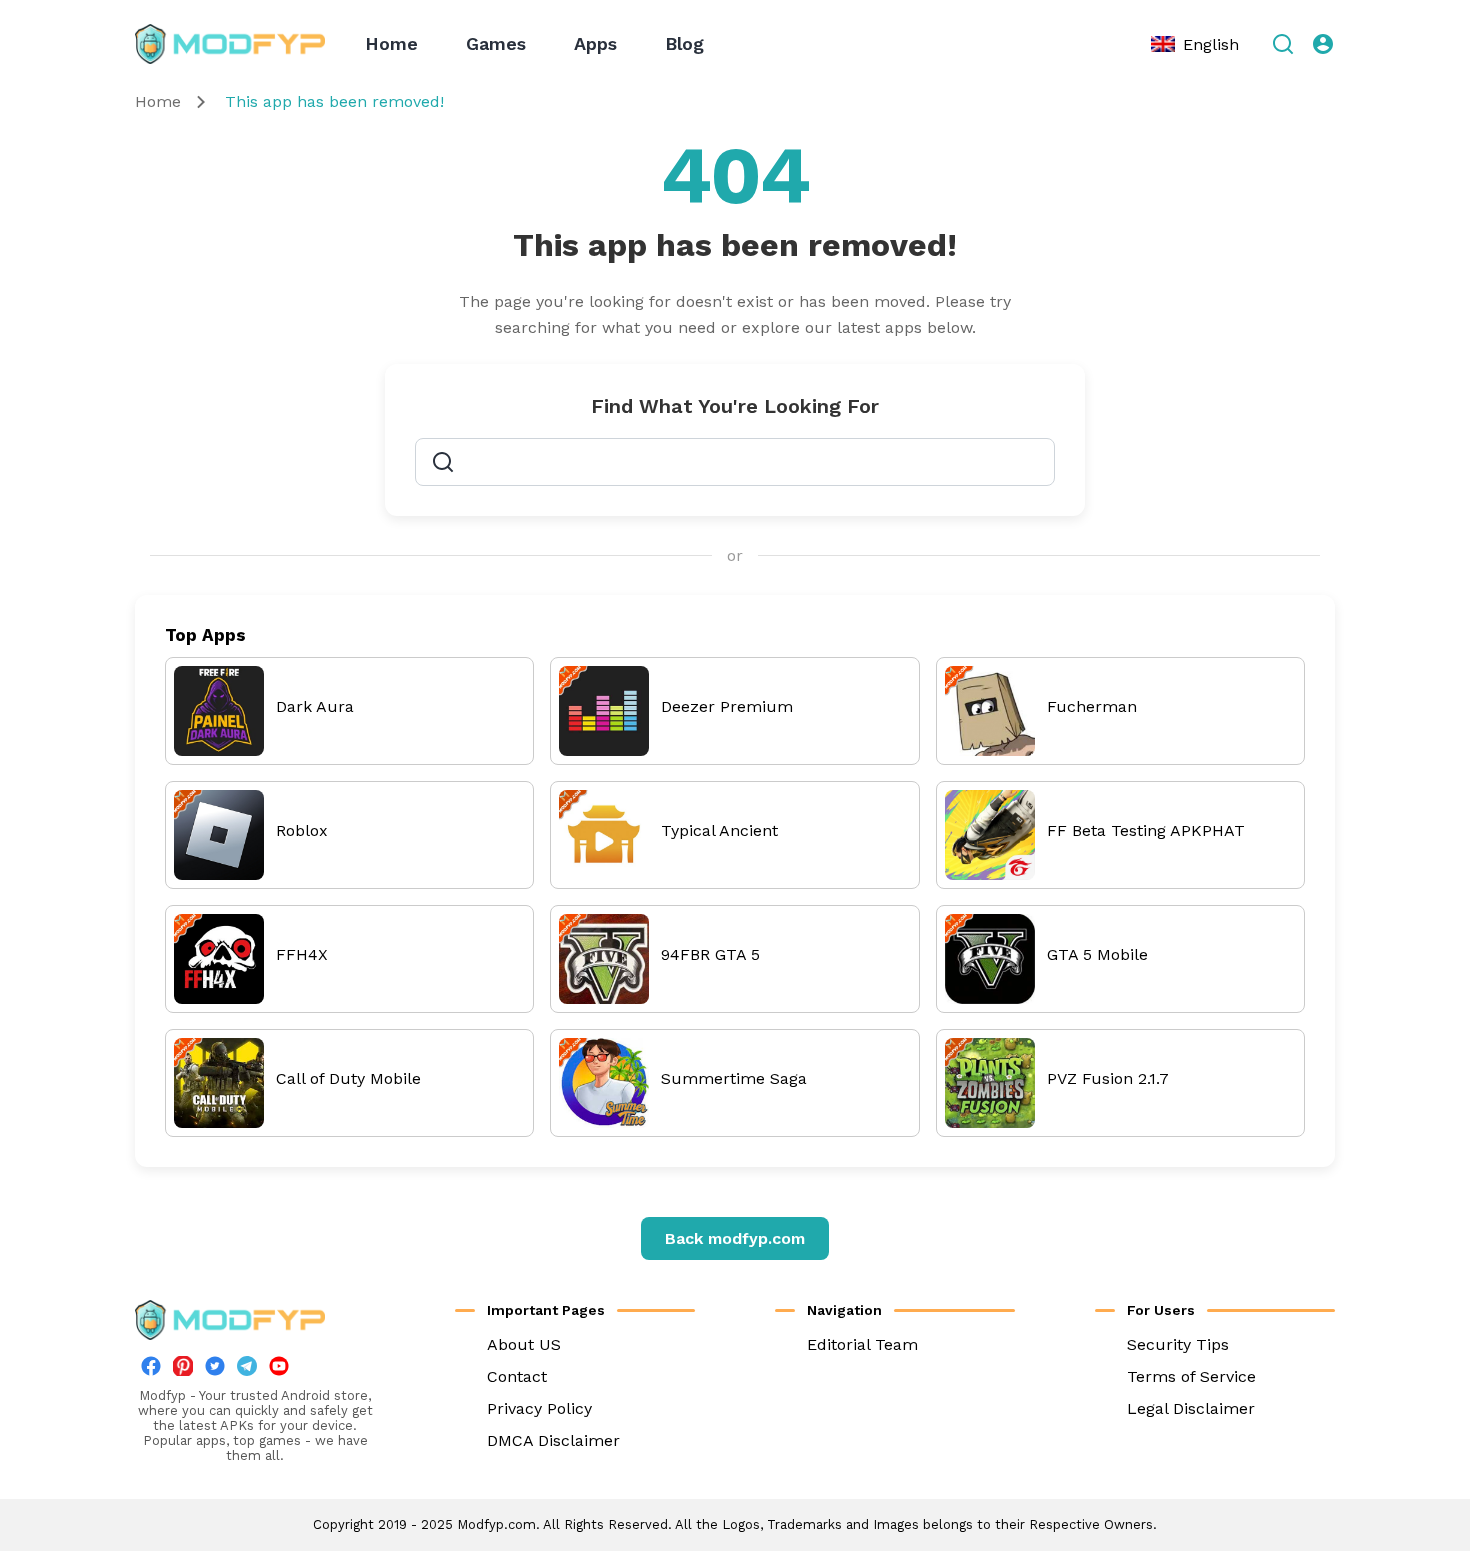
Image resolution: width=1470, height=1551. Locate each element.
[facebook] (151, 1370)
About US (524, 1344)
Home (391, 43)
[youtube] (279, 1370)
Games (496, 43)
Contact (517, 1376)
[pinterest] (183, 1366)
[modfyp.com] (230, 44)
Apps (595, 43)
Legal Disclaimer (1191, 1408)
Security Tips (1178, 1344)
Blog (684, 43)
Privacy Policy (539, 1408)
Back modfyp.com (735, 1238)
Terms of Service (1191, 1376)
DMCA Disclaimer (553, 1440)
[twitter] (215, 1370)
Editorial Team (862, 1344)
